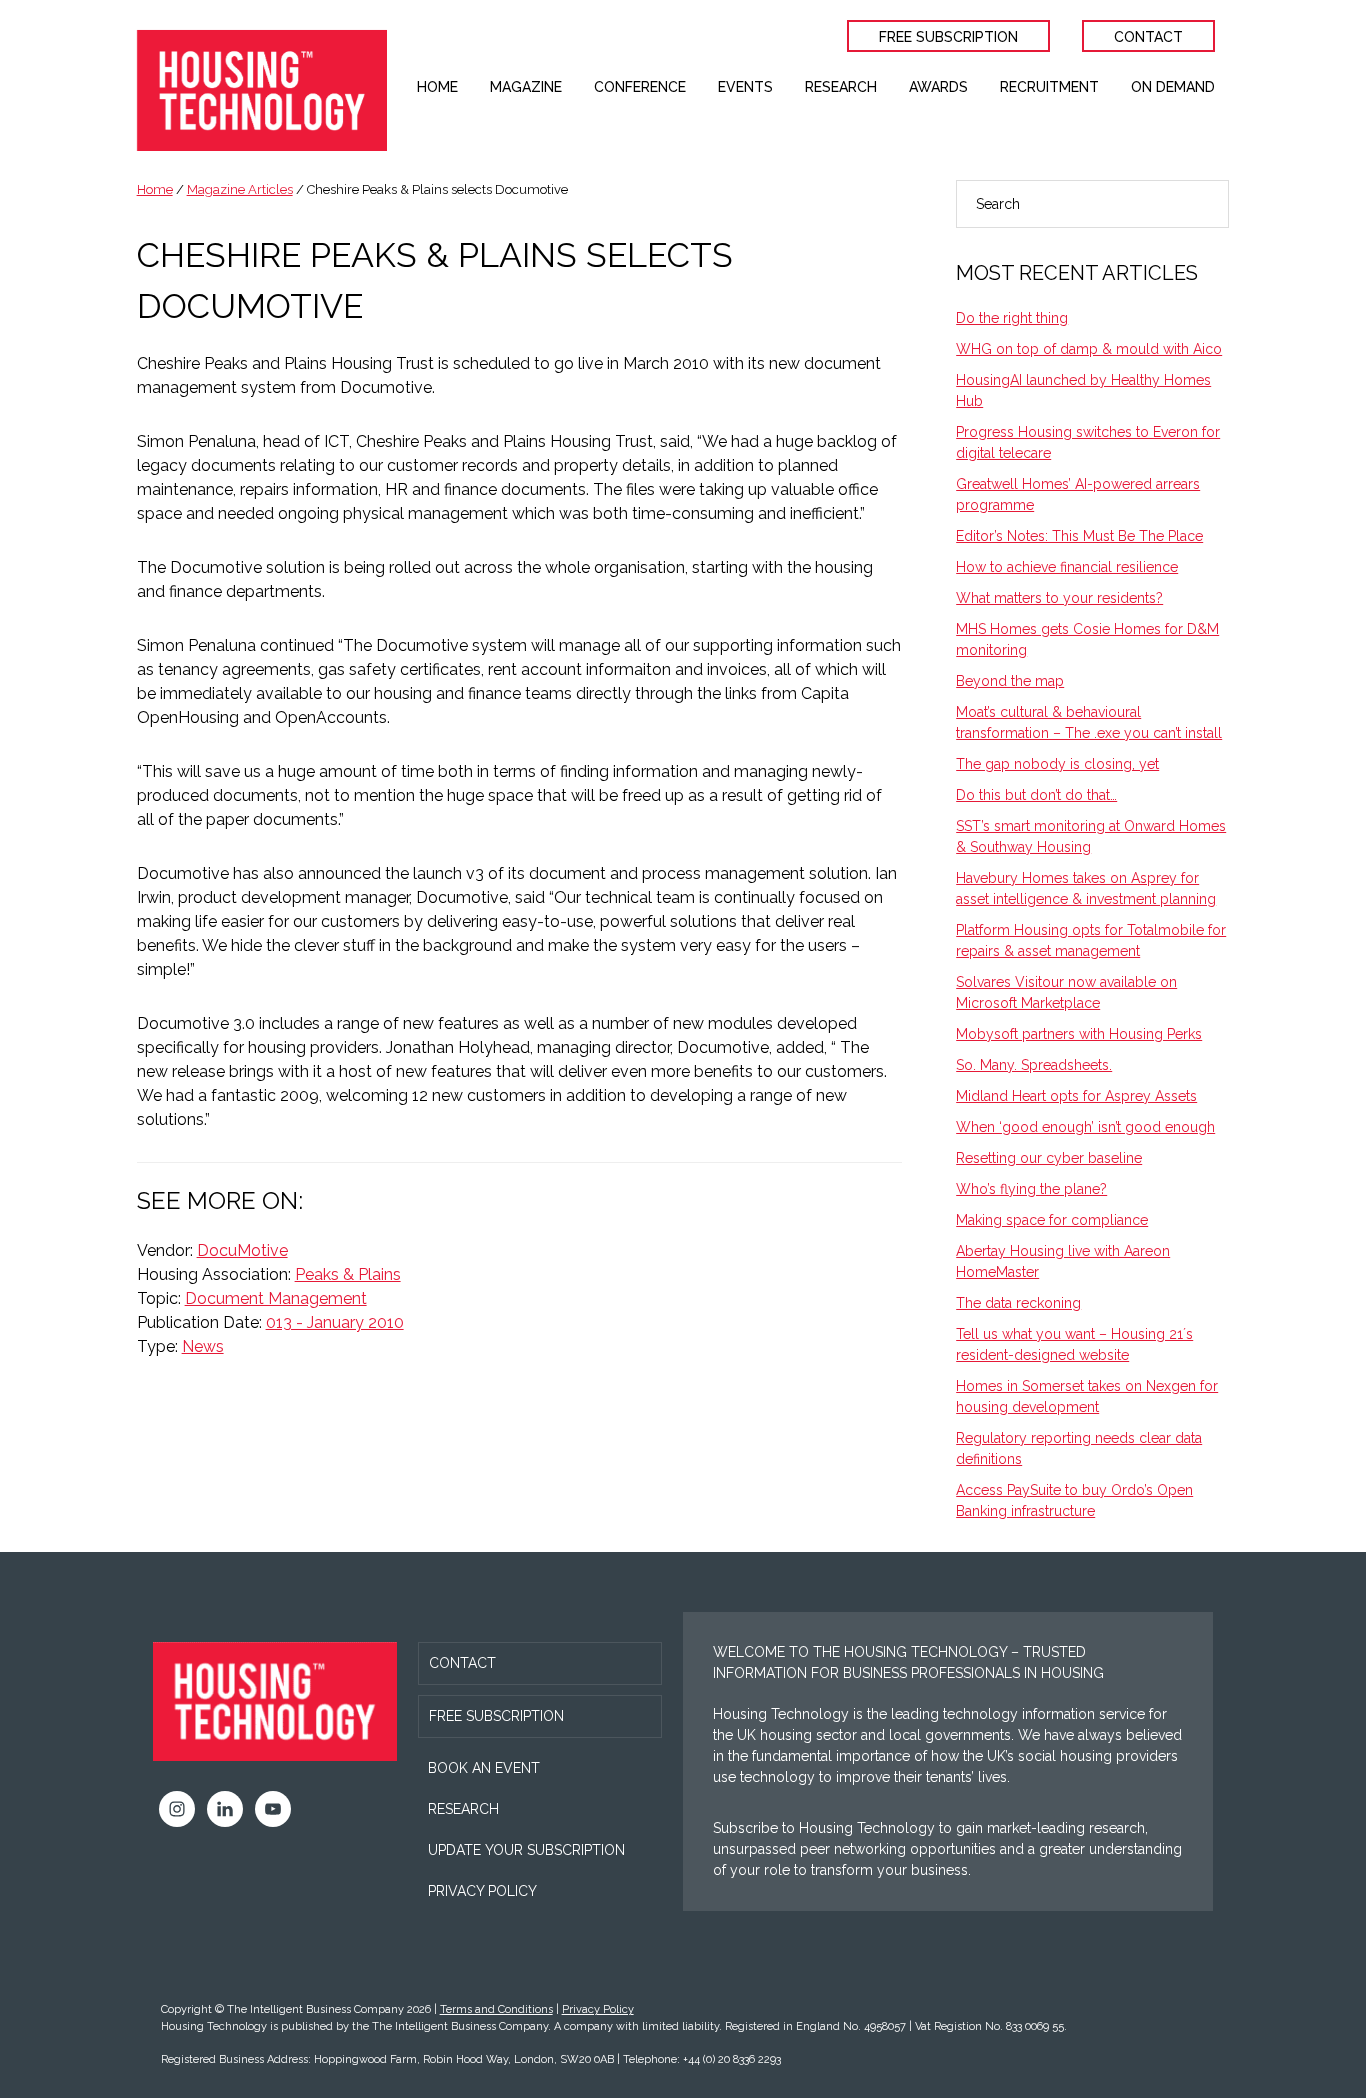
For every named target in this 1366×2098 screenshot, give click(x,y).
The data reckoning (1018, 1303)
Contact (462, 1663)
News (203, 1346)
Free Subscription (496, 1716)
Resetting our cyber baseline (1049, 1158)
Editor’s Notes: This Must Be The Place (1079, 536)
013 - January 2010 (335, 1322)
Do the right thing (1012, 318)
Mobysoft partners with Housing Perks (1079, 1034)
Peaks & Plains (348, 1274)
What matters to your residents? (1059, 598)
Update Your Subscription (526, 1850)
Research (463, 1809)
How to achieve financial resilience (1067, 567)
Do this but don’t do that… (1036, 795)
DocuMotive (242, 1250)
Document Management (276, 1298)
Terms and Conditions (496, 2009)
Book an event (484, 1768)
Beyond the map (1010, 681)
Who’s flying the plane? (1031, 1189)
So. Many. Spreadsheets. (1034, 1065)
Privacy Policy (482, 1891)
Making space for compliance (1052, 1220)
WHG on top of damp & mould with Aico (1089, 349)
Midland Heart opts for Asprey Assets (1076, 1096)
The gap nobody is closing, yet (1057, 764)
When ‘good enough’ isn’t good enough (1085, 1127)
